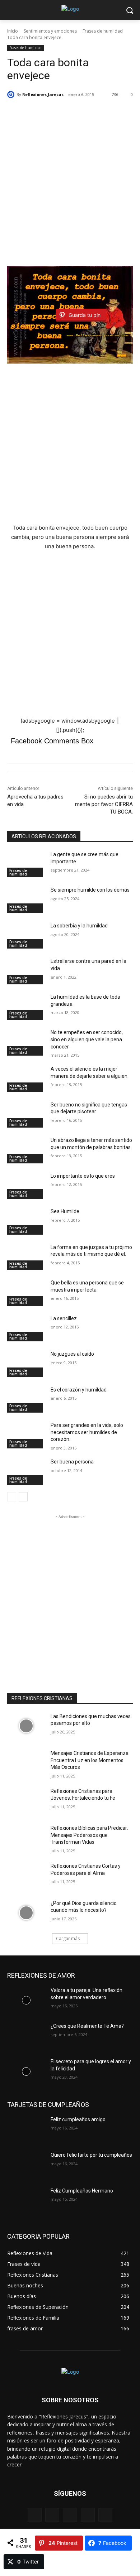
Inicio (13, 31)
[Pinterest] (70, 2515)
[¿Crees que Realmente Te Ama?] (26, 2036)
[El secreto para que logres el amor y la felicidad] (26, 2071)
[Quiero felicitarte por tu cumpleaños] (26, 2165)
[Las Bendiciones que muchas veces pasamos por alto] (26, 1726)
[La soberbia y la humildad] (26, 936)
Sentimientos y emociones (50, 31)
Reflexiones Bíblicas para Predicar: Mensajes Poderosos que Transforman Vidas (89, 1835)
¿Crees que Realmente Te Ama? (87, 2026)
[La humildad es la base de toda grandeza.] (26, 1007)
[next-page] (23, 1497)
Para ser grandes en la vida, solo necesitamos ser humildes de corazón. (87, 1432)
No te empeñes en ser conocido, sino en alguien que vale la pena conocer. (87, 1039)
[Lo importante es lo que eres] (26, 1186)
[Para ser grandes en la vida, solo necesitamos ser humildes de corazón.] (26, 1435)
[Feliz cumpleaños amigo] (26, 2129)
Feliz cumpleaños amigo (78, 2119)
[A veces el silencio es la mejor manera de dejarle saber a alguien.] (26, 1079)
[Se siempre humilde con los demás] (26, 900)
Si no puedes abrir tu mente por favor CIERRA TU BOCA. (104, 804)
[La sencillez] (26, 1328)
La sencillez (64, 1318)
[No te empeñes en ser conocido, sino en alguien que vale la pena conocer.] (26, 1042)
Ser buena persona (72, 1462)
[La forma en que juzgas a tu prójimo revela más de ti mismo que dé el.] (26, 1257)
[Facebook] (35, 2515)
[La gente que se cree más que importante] (26, 864)
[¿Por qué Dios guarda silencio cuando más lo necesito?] (26, 1913)
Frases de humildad (103, 31)
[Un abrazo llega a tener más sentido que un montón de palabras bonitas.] (26, 1150)
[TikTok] (88, 2515)
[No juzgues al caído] (26, 1364)
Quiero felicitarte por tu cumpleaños (91, 2155)
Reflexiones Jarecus (43, 94)
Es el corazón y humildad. (79, 1390)
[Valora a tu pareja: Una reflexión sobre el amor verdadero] (26, 2000)
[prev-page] (12, 1497)
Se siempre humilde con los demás (90, 890)
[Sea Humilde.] (26, 1221)
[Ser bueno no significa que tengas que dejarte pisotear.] (26, 1115)
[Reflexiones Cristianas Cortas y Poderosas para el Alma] (26, 1876)
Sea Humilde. (66, 1211)
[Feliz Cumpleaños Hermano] (26, 2201)
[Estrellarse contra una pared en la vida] (26, 971)
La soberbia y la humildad (79, 926)
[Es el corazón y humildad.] (26, 1400)
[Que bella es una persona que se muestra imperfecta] (26, 1293)
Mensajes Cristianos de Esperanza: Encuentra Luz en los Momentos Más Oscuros (90, 1760)
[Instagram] (52, 2515)
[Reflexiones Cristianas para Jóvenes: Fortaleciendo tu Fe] (26, 1801)
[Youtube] (105, 2515)
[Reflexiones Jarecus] (12, 95)
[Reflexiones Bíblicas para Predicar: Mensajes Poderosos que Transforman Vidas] (26, 1838)
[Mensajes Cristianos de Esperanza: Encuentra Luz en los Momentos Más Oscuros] (26, 1763)
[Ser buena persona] (26, 1472)
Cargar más (68, 1938)
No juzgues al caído (72, 1354)
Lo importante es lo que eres (83, 1176)
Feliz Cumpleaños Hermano (82, 2191)
